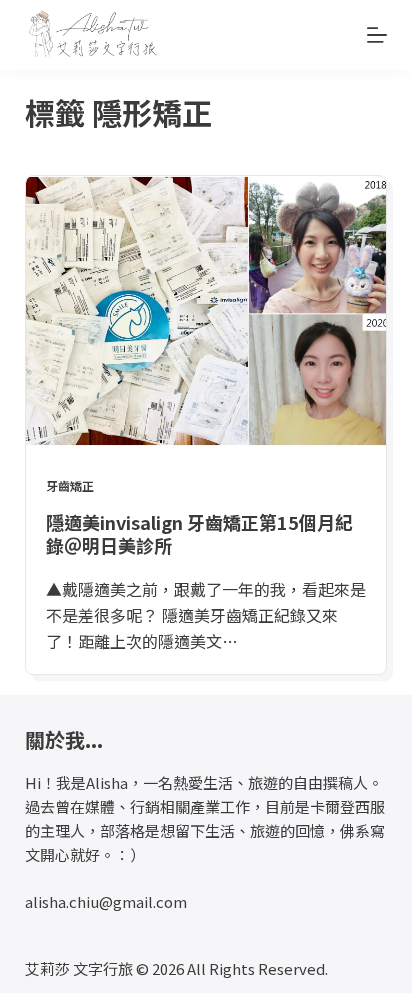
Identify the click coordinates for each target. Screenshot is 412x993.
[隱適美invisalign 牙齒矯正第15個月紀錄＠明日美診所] (206, 311)
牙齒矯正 (70, 485)
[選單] (377, 35)
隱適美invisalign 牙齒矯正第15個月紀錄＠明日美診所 (199, 533)
